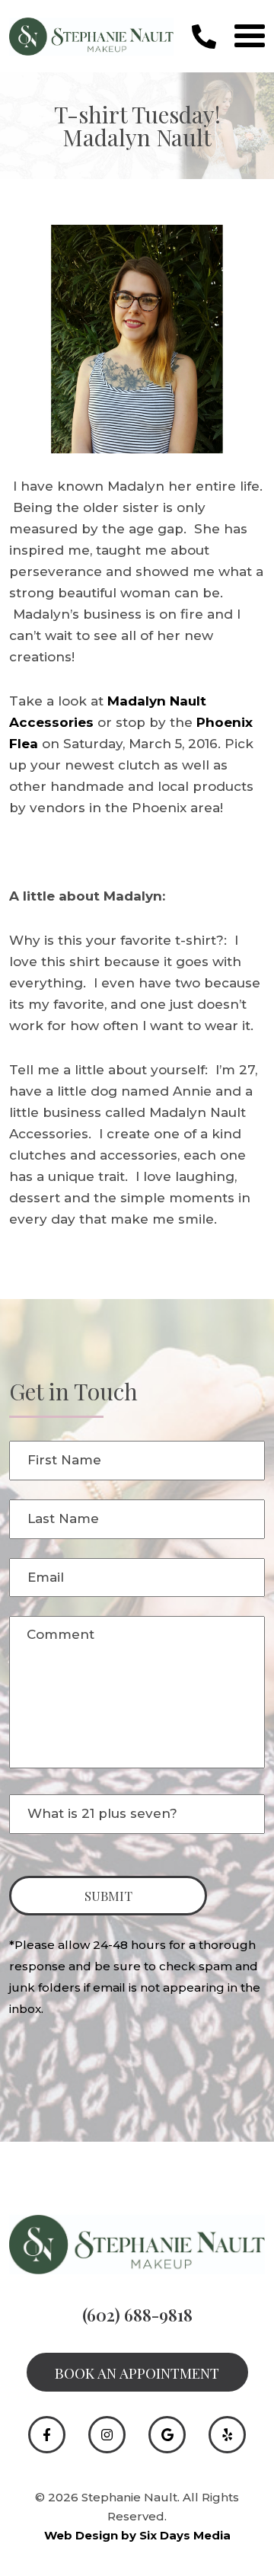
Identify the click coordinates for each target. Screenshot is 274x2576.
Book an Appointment (137, 2373)
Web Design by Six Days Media (137, 2535)
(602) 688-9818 (137, 2315)
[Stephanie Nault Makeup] (91, 35)
